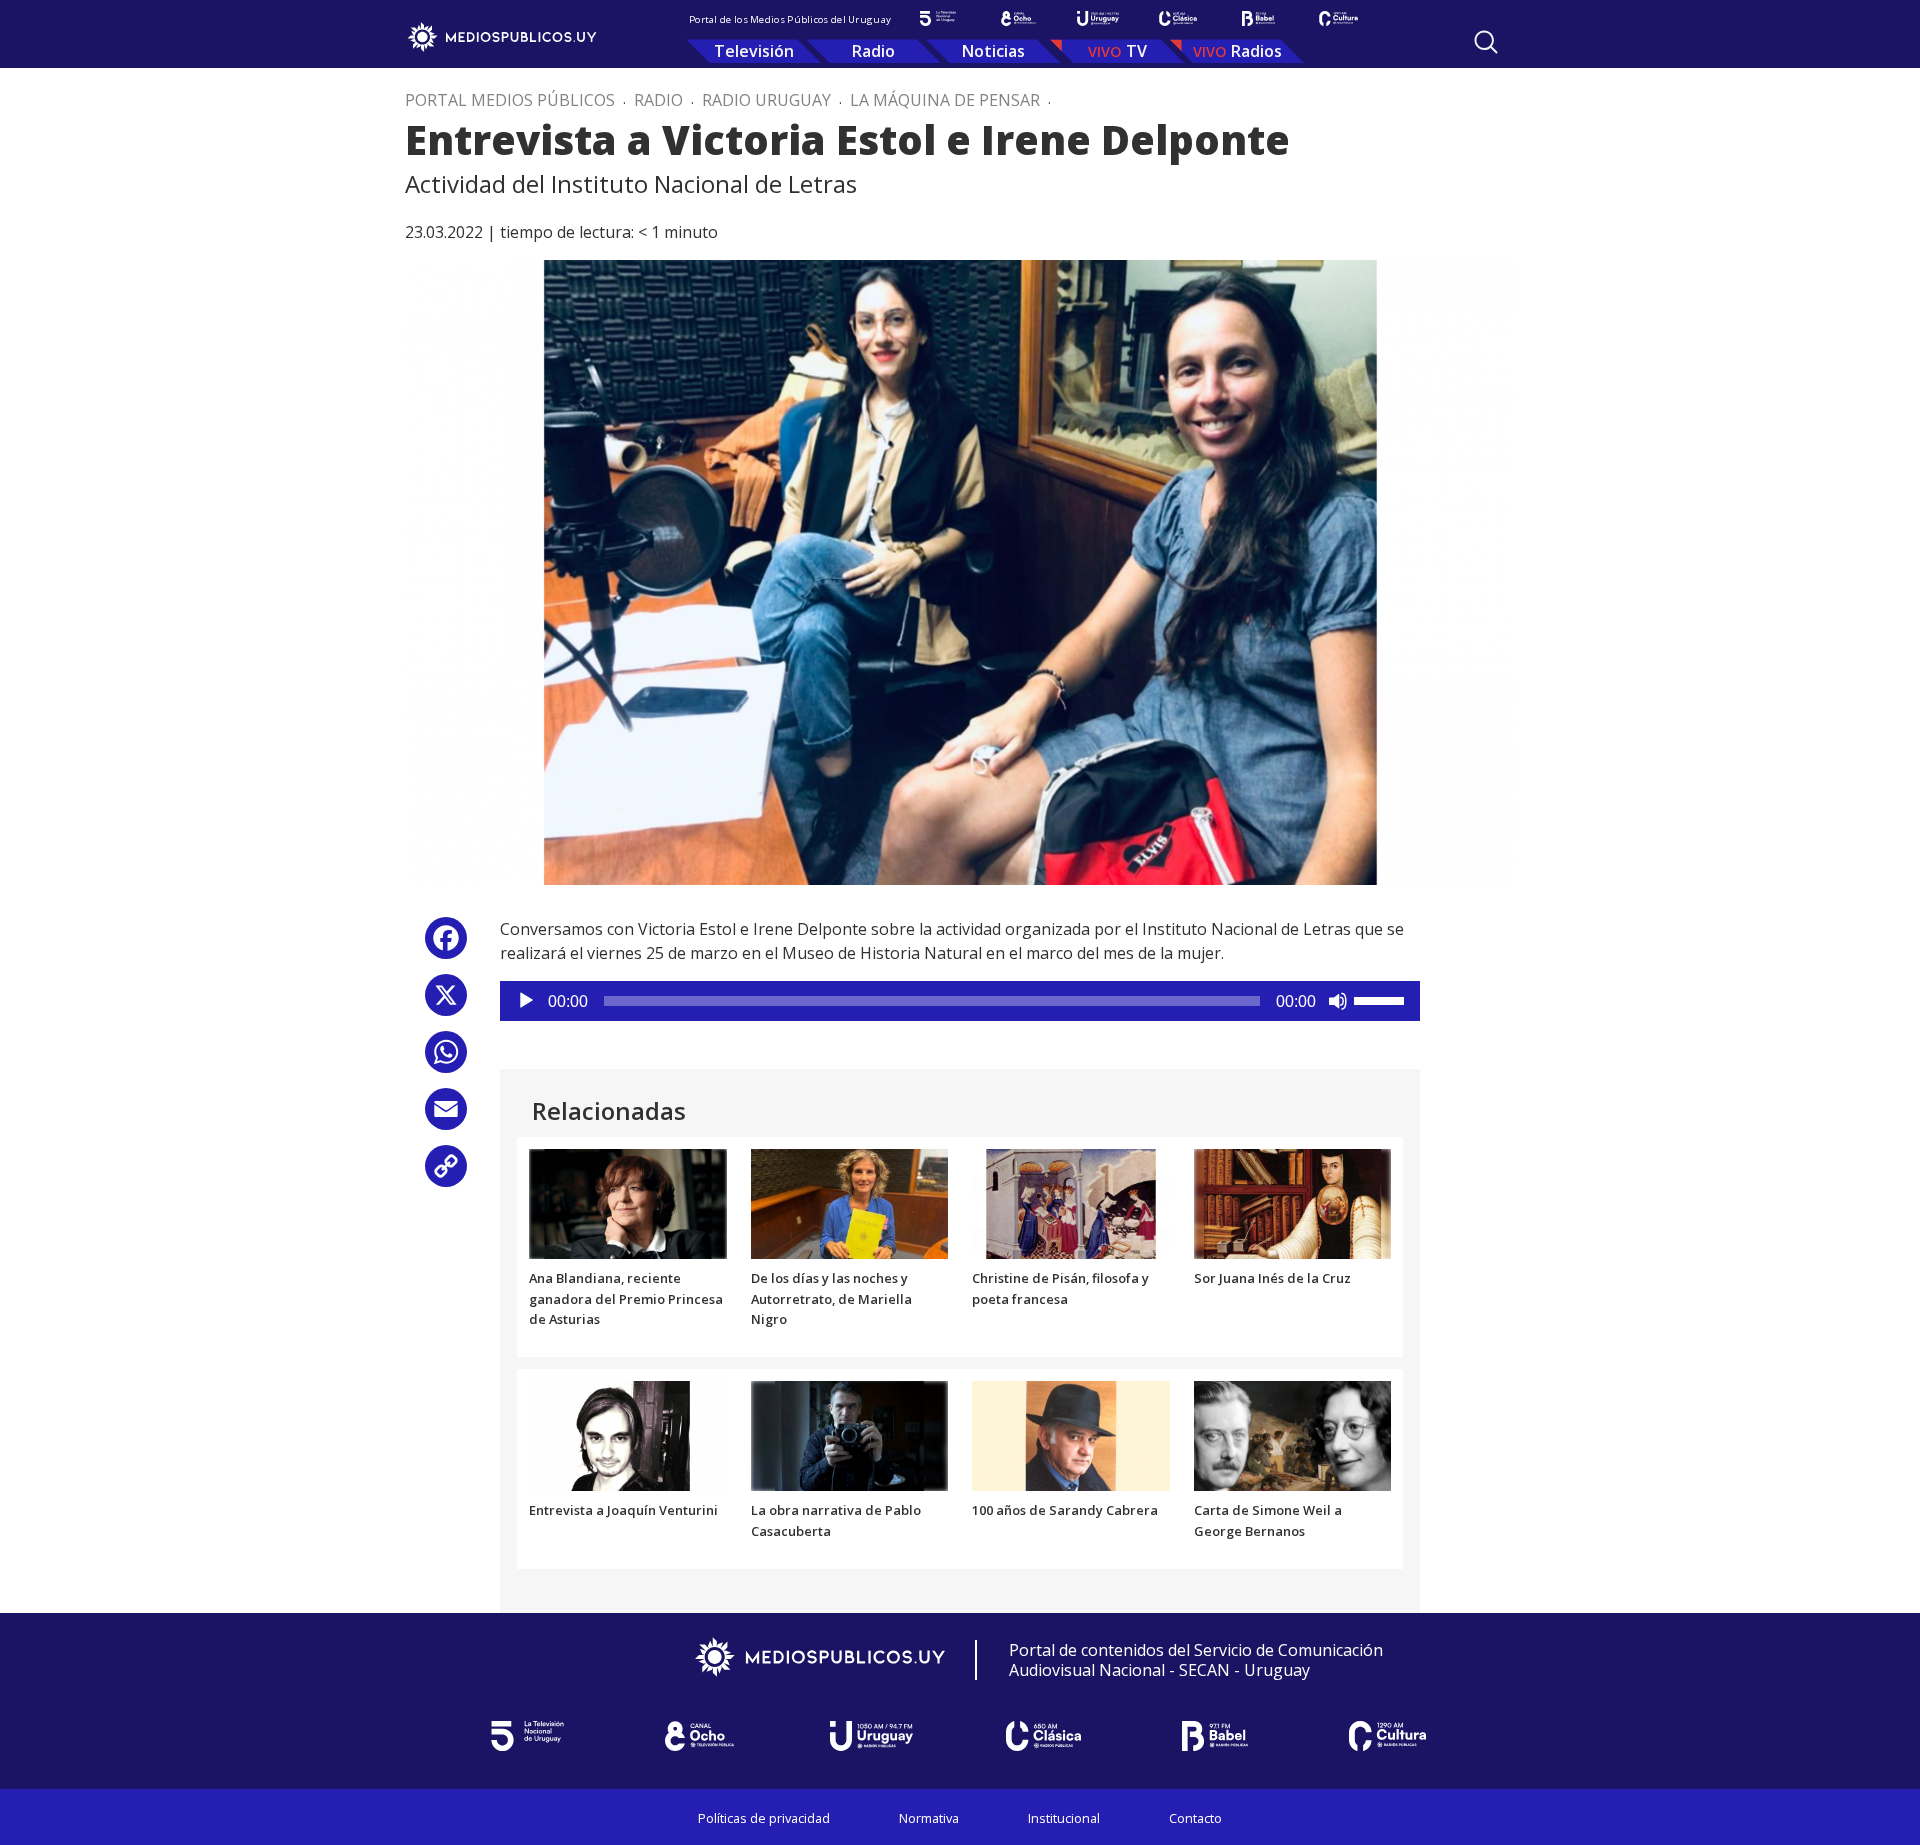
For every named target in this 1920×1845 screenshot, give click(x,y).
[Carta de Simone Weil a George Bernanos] (1293, 1435)
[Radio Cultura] (1338, 18)
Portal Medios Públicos (510, 100)
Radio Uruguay (766, 100)
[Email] (446, 1116)
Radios (1256, 51)
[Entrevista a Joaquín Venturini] (628, 1435)
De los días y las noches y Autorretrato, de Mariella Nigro (831, 1299)
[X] (446, 1002)
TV (1136, 51)
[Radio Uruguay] (1098, 18)
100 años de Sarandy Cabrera (1065, 1510)
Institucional (1064, 1818)
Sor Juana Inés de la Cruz (1272, 1278)
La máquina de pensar (945, 100)
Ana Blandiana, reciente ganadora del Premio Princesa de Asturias (626, 1299)
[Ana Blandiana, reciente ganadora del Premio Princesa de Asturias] (628, 1202)
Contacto (1195, 1818)
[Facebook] (446, 945)
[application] (960, 1001)
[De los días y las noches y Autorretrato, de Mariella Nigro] (850, 1202)
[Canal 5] (938, 18)
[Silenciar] (1338, 1001)
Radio (873, 51)
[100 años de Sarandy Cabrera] (1071, 1435)
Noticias (993, 51)
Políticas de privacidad (764, 1818)
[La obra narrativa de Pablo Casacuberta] (850, 1435)
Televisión (754, 51)
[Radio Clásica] (1178, 18)
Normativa (929, 1818)
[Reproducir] (526, 1001)
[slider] (1382, 999)
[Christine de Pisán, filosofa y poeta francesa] (1071, 1202)
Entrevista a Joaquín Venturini (623, 1510)
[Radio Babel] (1258, 18)
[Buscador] (1486, 42)
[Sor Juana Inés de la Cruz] (1293, 1202)
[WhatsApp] (446, 1059)
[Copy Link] (446, 1173)
